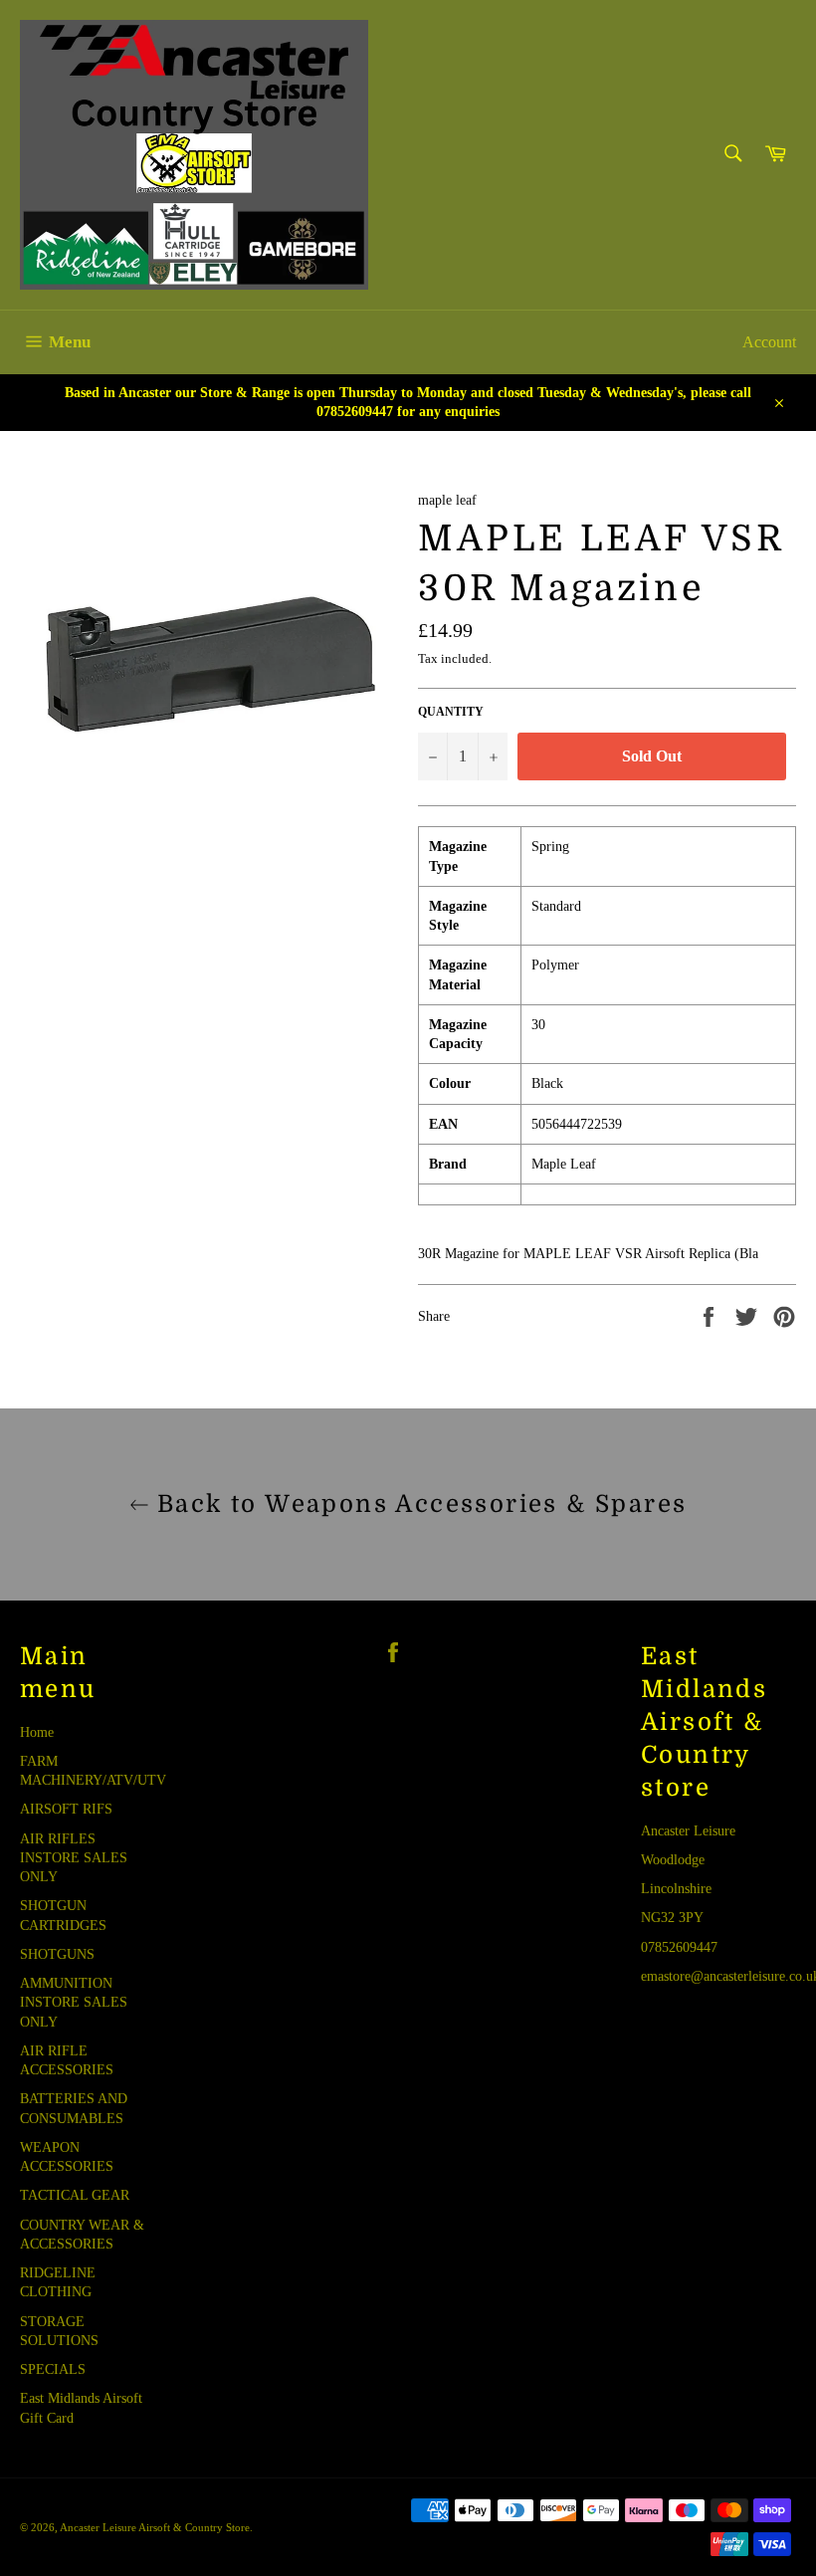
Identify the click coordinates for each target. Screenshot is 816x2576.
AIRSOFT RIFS (66, 1809)
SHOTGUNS (57, 1954)
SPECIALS (53, 2369)
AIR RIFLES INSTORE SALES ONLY (74, 1858)
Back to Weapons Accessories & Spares (418, 1504)
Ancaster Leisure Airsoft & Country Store (155, 2527)
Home (37, 1732)
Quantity (451, 712)
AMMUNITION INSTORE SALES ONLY (74, 2003)
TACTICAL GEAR (75, 2195)
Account (769, 342)
